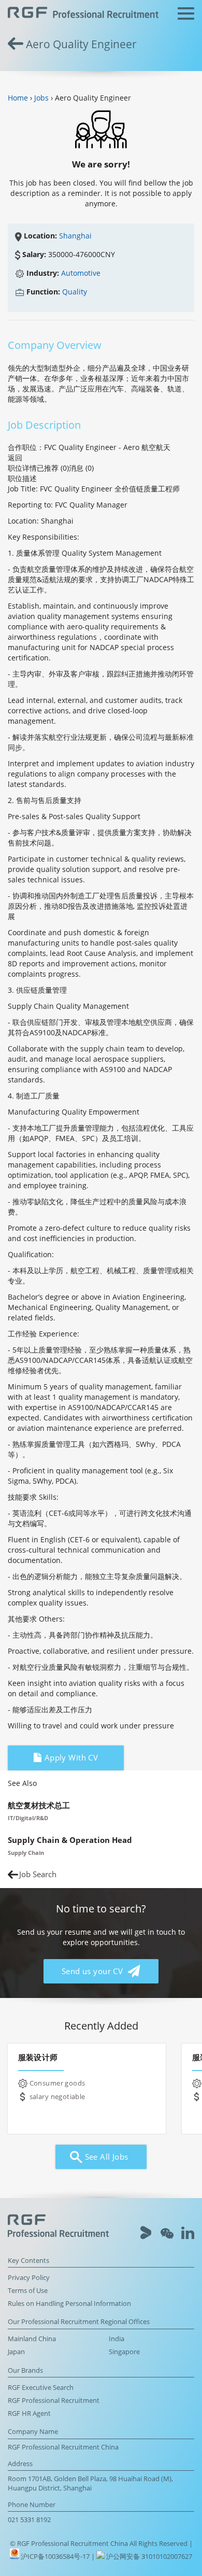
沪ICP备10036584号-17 (56, 2557)
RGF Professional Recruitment (54, 2401)
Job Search (38, 1874)
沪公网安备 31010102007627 (148, 2557)
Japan (16, 2352)
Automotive (81, 273)
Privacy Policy (29, 2278)
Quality (75, 292)
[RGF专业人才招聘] (83, 14)
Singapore (124, 2352)
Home (18, 98)
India (117, 2339)
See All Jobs (105, 2157)
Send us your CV (93, 1971)
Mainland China (32, 2339)
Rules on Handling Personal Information (69, 2304)
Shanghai (75, 236)
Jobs (41, 98)
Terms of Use (28, 2291)
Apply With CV (70, 1758)
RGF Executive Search (41, 2388)
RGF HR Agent (29, 2413)
